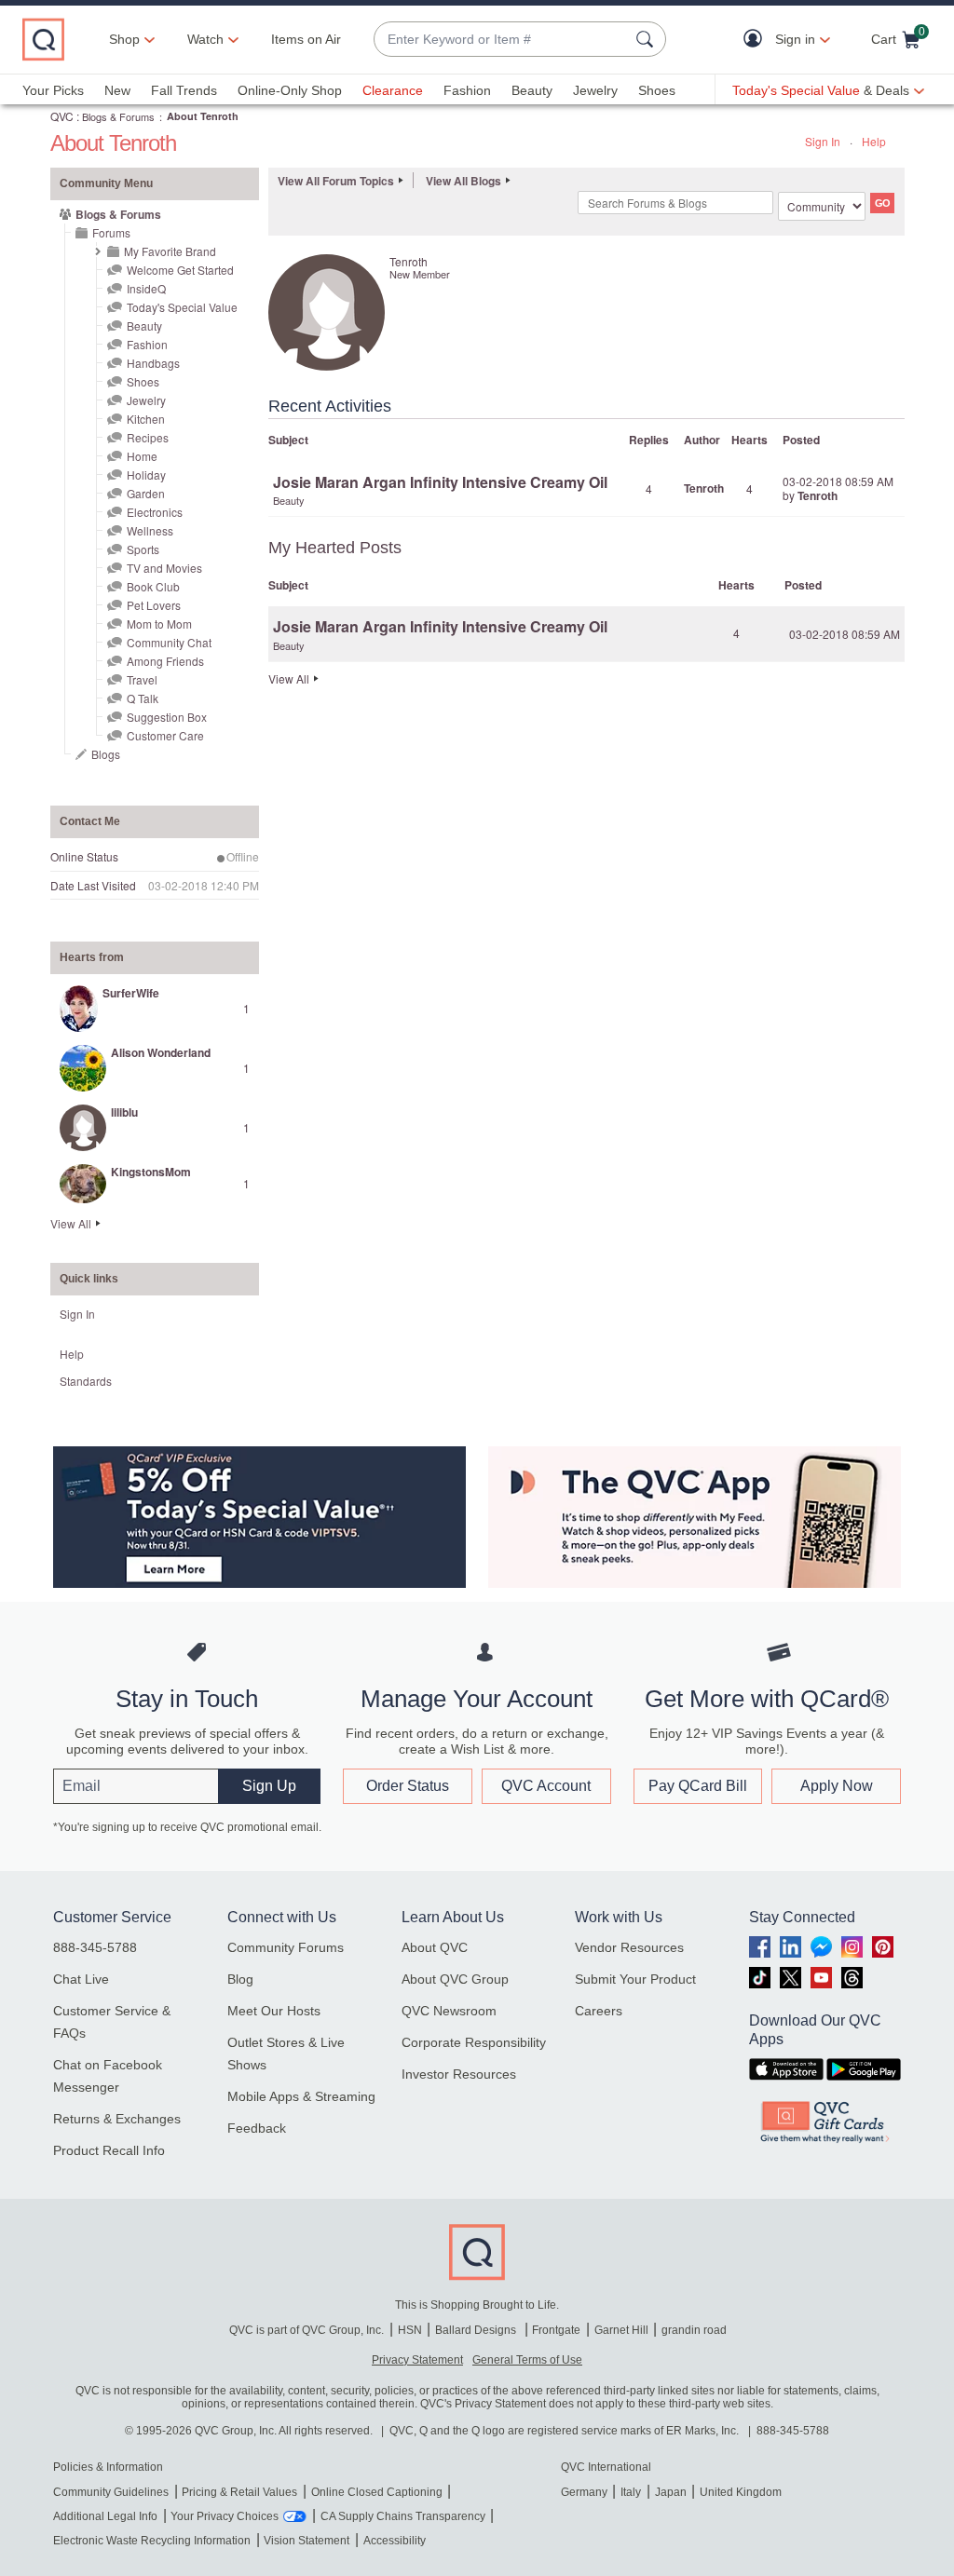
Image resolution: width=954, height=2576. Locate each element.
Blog (240, 1979)
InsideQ (146, 288)
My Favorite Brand (170, 251)
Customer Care (165, 735)
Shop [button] (124, 39)
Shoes (657, 90)
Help (874, 141)
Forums (111, 232)
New (117, 90)
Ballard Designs (477, 2330)
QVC (62, 116)
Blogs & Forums (118, 116)
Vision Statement (307, 2541)
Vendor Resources (629, 1947)
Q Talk (143, 698)
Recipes (148, 437)
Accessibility (395, 2541)
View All (71, 1223)
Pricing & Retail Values (239, 2492)
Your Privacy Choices (225, 2516)
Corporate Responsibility (474, 2042)
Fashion (467, 90)
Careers (599, 2011)
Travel (142, 679)
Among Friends (165, 661)
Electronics (155, 512)
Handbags (153, 363)
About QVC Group (455, 1979)
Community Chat (169, 642)
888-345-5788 (95, 1947)
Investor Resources (459, 2074)
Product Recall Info (109, 2150)
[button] (757, 40)
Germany (584, 2492)
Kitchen (146, 419)
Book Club (153, 586)
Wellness (150, 530)
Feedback (257, 2128)
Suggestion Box (167, 717)
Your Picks (53, 90)
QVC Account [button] (546, 1786)
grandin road (694, 2330)
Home (142, 456)
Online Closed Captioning (377, 2492)
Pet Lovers (154, 605)
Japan (671, 2492)
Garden (146, 493)
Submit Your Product (635, 1979)
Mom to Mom (159, 624)
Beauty (532, 90)
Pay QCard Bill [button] (698, 1786)
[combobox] (501, 40)
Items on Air (306, 39)
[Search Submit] (647, 39)
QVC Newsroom (449, 2011)
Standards (86, 1381)
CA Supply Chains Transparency (403, 2516)
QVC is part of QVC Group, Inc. (307, 2330)
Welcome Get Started (180, 270)
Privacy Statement (417, 2360)
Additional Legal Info (105, 2516)
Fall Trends (184, 90)
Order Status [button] (408, 1786)
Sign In (823, 141)
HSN (410, 2330)
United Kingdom (741, 2492)
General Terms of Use (527, 2360)
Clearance (393, 90)
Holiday (146, 475)
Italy (631, 2492)
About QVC (435, 1947)
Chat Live (81, 1979)
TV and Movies (164, 568)
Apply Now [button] (837, 1786)
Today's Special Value (182, 307)
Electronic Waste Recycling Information (152, 2541)
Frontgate (556, 2330)
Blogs (106, 754)
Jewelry (595, 90)
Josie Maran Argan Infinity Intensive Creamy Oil (440, 482)
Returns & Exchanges (117, 2119)
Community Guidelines (111, 2492)
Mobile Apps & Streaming (301, 2096)
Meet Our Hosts (274, 2011)
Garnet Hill (621, 2330)
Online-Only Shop (290, 90)
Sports (143, 549)
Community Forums (286, 1947)
